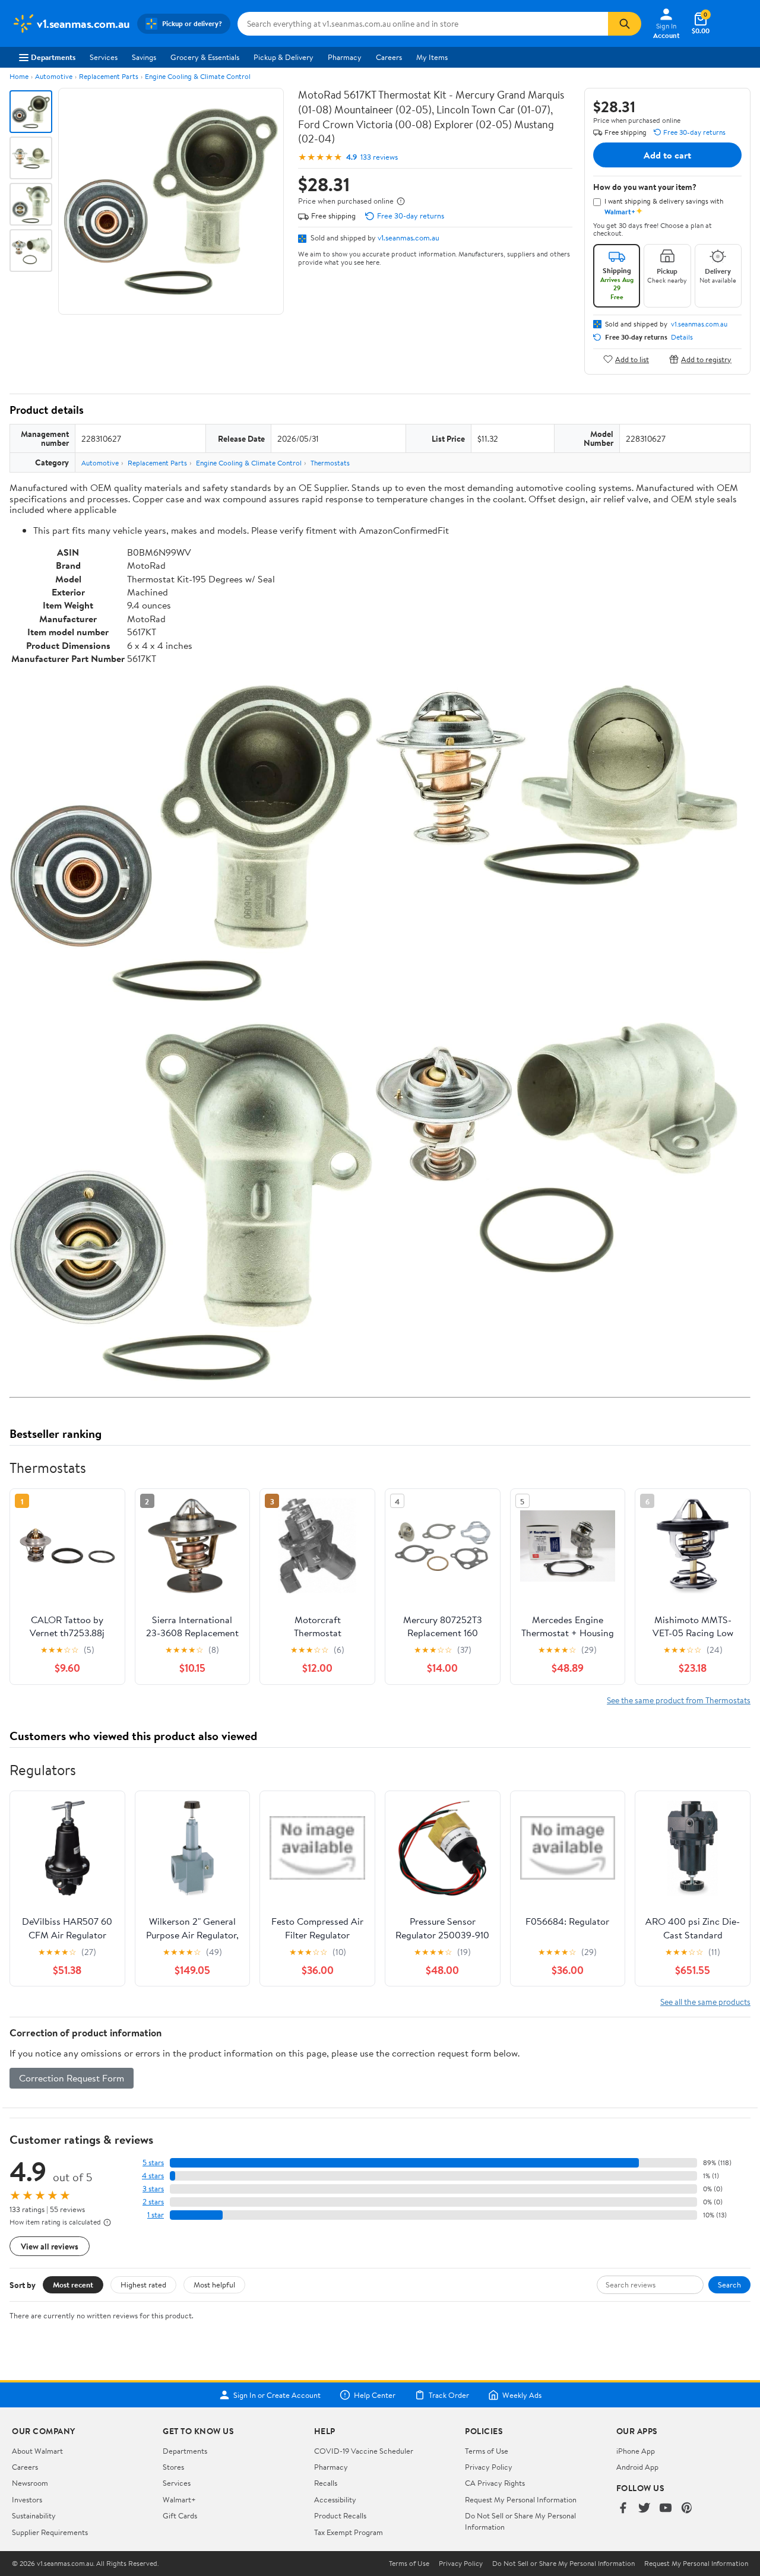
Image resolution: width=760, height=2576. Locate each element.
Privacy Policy (489, 2467)
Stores (173, 2467)
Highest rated (143, 2285)
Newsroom (30, 2483)
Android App (637, 2467)
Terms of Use (487, 2451)
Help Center (375, 2395)
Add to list (632, 359)
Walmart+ (179, 2499)
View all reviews (50, 2246)
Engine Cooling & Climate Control (198, 76)
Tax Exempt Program (349, 2532)
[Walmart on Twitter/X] (644, 2509)
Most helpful (214, 2285)
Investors (27, 2499)
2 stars (153, 2202)
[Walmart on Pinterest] (687, 2509)
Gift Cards (180, 2515)
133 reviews (379, 157)
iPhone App (636, 2451)
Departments (53, 57)
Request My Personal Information (521, 2499)
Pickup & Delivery (284, 57)
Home (19, 76)
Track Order (449, 2395)
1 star (156, 2215)
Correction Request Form (72, 2078)
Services (104, 57)
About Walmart (37, 2451)
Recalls (326, 2483)
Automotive (54, 76)
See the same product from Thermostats (679, 1700)
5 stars (153, 2162)
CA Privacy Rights (495, 2483)
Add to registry (706, 359)
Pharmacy (345, 57)
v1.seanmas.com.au (408, 237)
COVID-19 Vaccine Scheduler (364, 2451)
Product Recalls (340, 2515)
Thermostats (330, 463)
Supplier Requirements (50, 2532)
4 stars (153, 2176)
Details (682, 337)
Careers (389, 57)
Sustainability (34, 2515)
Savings (144, 57)
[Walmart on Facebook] (623, 2509)
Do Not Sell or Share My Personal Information (563, 2564)
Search (729, 2285)
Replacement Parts (109, 76)
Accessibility (335, 2499)
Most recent (73, 2285)
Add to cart (667, 155)
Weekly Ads (522, 2395)
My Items (432, 57)
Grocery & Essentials (205, 57)
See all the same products (705, 2002)
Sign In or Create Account (277, 2395)
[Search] (625, 24)
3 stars (153, 2189)
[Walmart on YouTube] (666, 2509)
